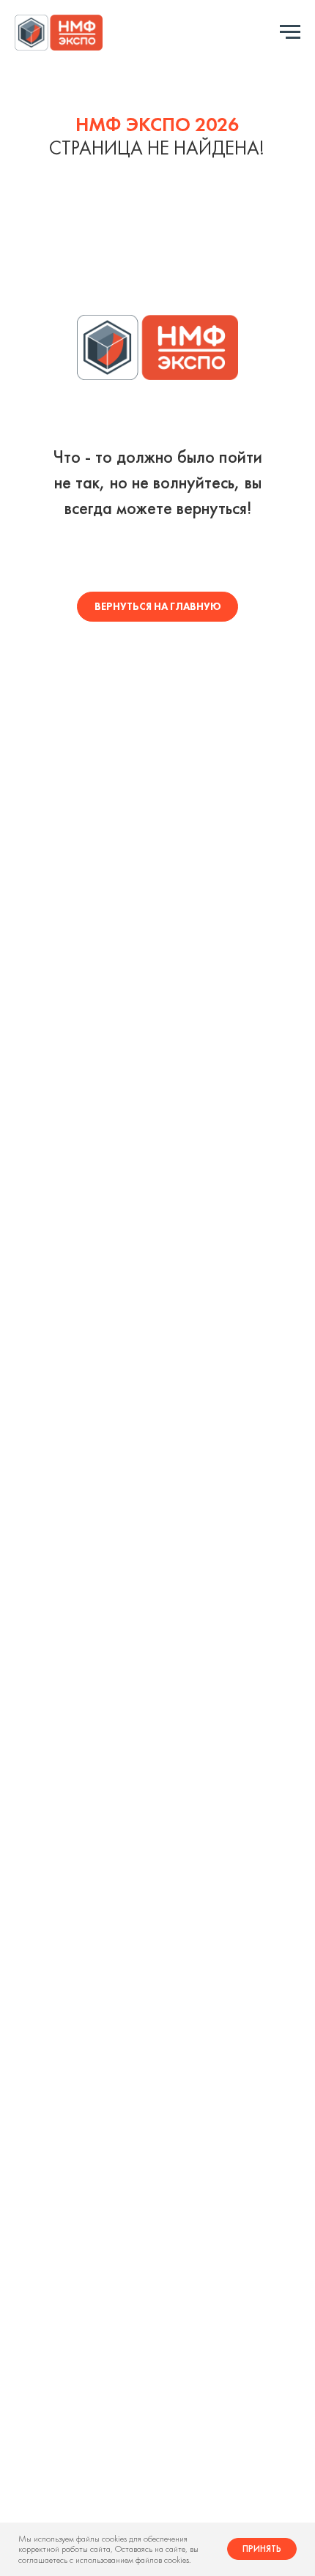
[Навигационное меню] (290, 32)
